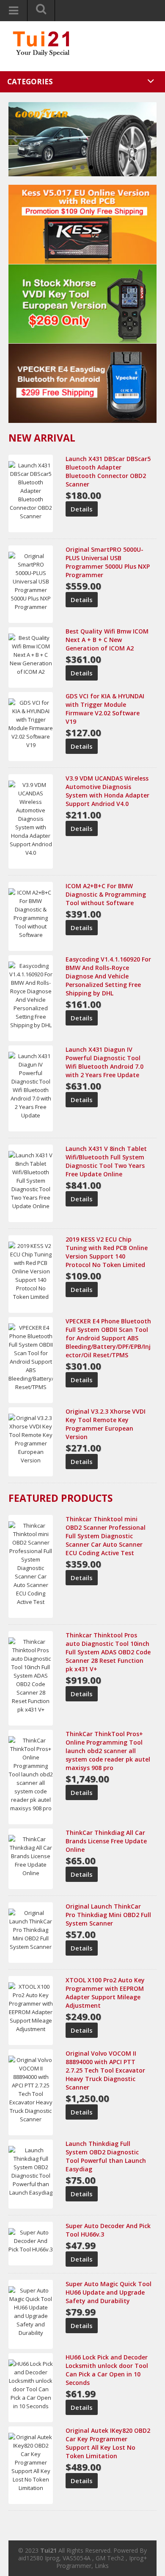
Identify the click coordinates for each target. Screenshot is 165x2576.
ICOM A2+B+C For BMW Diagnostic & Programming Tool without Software (106, 894)
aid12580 (31, 2558)
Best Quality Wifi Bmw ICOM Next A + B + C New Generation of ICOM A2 (107, 640)
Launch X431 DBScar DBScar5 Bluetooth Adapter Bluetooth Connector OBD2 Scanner (108, 471)
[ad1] (82, 224)
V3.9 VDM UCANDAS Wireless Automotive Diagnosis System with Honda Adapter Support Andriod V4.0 (107, 791)
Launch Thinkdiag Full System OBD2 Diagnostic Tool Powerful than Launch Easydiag (106, 2156)
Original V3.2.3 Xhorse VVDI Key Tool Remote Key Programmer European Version (106, 1424)
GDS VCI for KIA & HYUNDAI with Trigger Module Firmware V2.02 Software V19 (105, 709)
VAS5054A (77, 2558)
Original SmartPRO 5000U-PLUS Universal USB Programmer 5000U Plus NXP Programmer (108, 562)
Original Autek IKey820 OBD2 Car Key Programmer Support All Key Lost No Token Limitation (108, 2443)
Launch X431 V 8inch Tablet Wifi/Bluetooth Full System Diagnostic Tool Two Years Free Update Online (106, 1161)
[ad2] (82, 303)
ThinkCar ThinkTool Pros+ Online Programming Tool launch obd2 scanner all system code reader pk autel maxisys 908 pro (108, 1751)
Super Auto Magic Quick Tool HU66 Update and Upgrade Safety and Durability (109, 2292)
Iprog (52, 2558)
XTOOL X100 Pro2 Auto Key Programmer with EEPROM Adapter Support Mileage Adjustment (105, 1993)
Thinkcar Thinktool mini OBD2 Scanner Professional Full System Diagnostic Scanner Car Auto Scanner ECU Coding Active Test (106, 1536)
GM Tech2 (110, 2558)
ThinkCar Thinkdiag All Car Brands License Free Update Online (106, 1841)
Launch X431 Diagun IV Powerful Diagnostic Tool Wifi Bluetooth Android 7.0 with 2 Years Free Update (104, 1062)
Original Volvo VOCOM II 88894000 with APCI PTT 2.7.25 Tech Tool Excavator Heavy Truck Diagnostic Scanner (105, 2070)
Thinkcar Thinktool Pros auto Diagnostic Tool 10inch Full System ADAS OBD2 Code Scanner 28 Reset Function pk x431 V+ (108, 1652)
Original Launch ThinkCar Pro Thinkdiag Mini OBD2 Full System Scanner (108, 1915)
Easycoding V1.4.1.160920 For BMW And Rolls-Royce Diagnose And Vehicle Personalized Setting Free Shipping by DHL (108, 976)
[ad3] (82, 383)
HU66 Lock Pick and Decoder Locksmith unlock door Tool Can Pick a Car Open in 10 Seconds (107, 2370)
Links (102, 2566)
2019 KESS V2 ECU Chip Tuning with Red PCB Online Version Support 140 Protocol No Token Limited (107, 1252)
